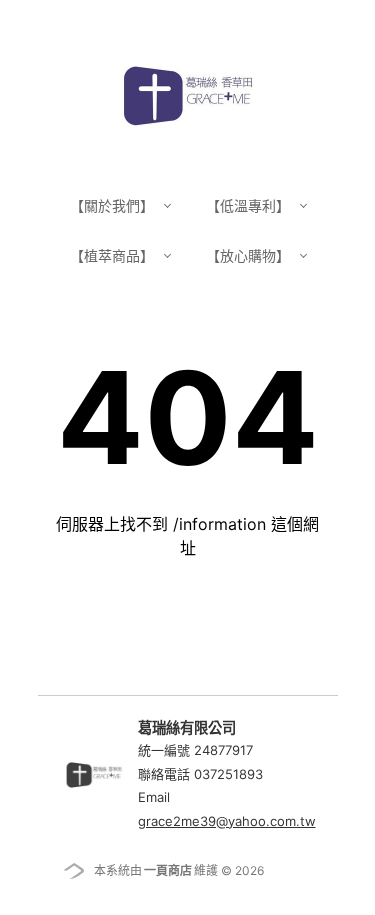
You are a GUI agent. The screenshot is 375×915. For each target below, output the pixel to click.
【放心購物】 (250, 255)
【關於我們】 (114, 205)
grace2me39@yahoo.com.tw (227, 821)
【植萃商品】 (114, 255)
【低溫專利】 (250, 205)
